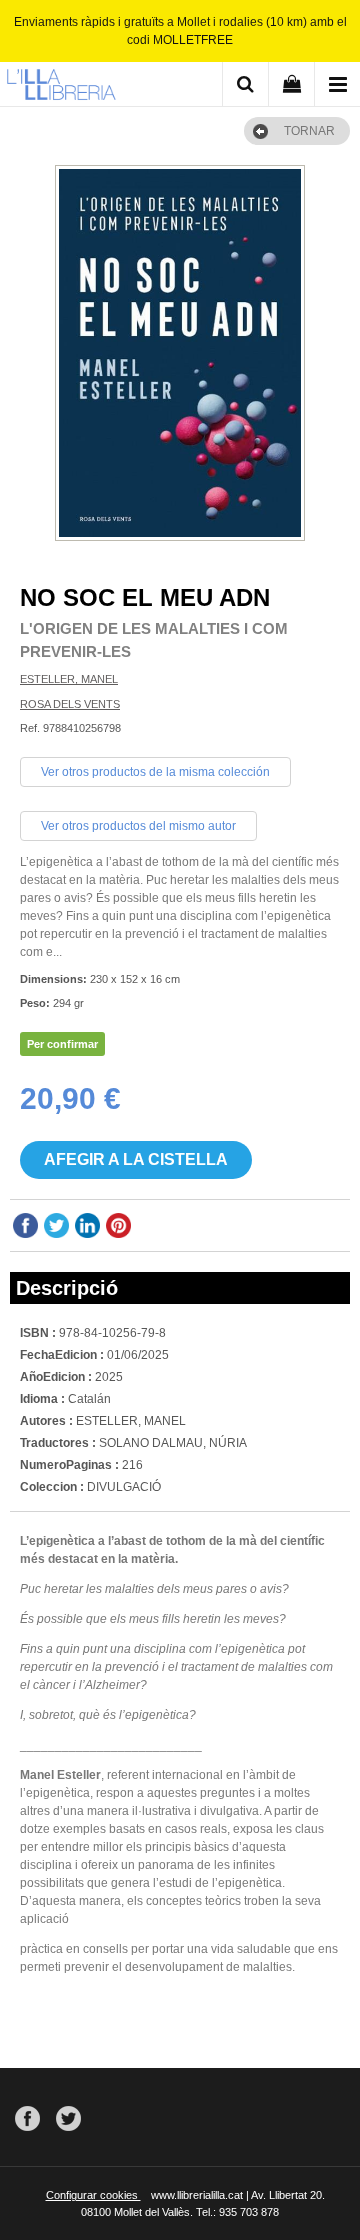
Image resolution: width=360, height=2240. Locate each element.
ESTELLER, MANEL (69, 679)
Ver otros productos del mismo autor (138, 826)
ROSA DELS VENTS (70, 704)
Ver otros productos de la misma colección (155, 772)
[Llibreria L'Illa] (61, 87)
